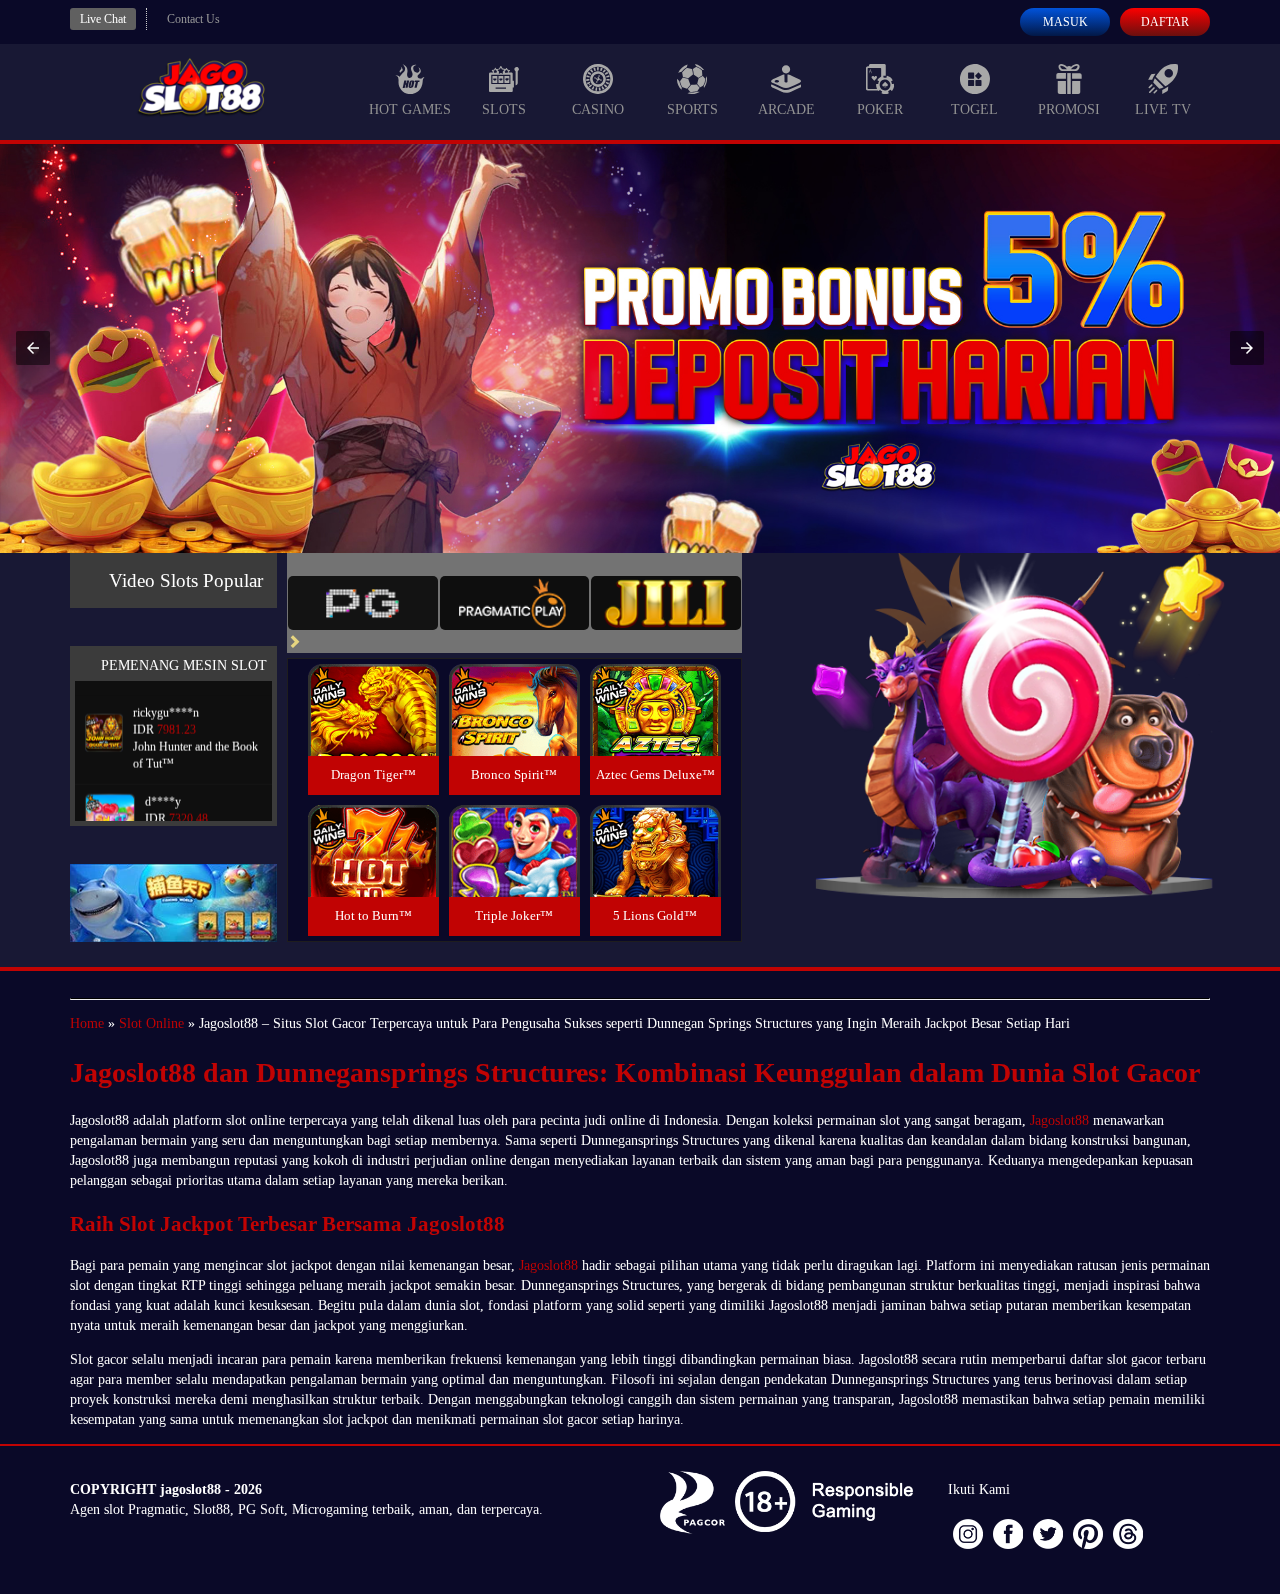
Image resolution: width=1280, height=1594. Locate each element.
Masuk (1065, 22)
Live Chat (103, 19)
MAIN (373, 731)
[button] (33, 348)
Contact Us (193, 19)
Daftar (1165, 22)
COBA (373, 686)
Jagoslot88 (1059, 1120)
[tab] (363, 603)
